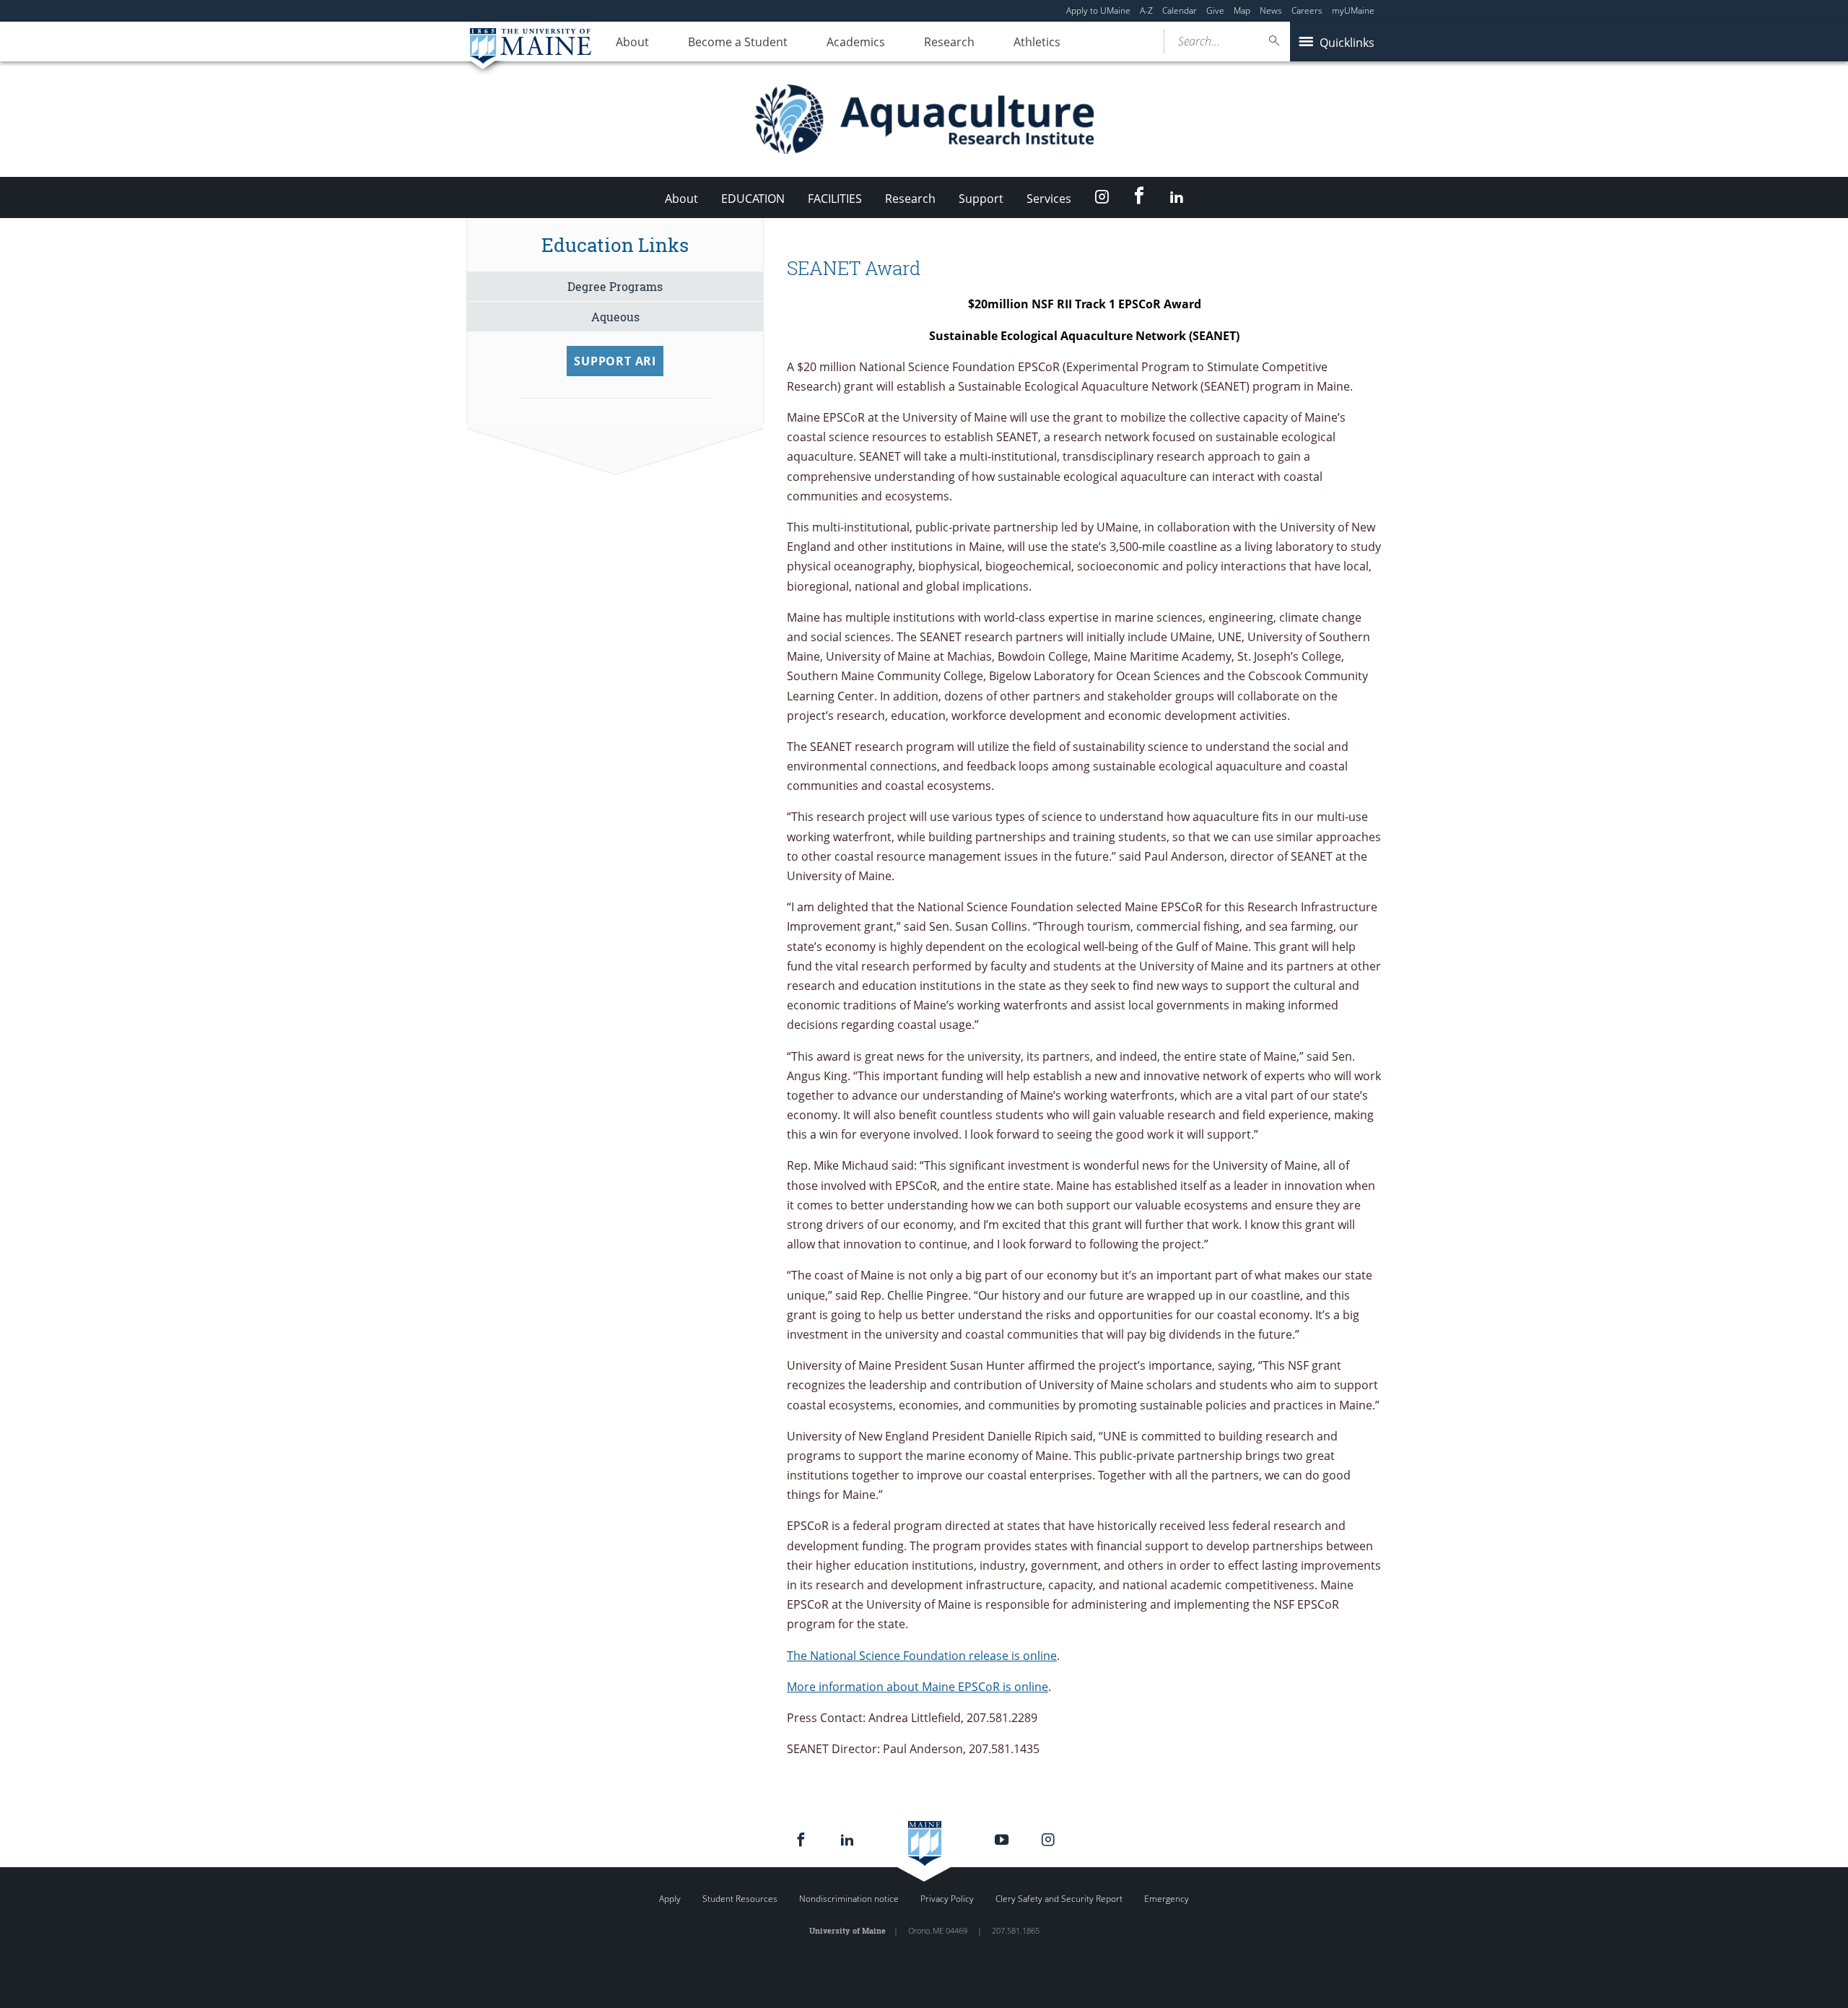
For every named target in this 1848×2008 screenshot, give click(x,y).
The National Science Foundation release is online (922, 1656)
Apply (670, 1899)
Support (981, 199)
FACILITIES (835, 199)
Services (1049, 199)
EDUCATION (753, 199)
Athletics (1037, 42)
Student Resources (740, 1899)
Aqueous (615, 317)
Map (1242, 10)
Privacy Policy (947, 1899)
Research (949, 42)
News (1271, 10)
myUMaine (1353, 10)
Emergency (1167, 1899)
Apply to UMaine (1098, 10)
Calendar (1180, 10)
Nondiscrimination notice (849, 1899)
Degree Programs (615, 286)
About (632, 42)
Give (1215, 10)
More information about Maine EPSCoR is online (918, 1687)
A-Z (1146, 10)
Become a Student (738, 42)
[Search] (1275, 41)
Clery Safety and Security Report (1059, 1899)
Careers (1307, 10)
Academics (856, 42)
